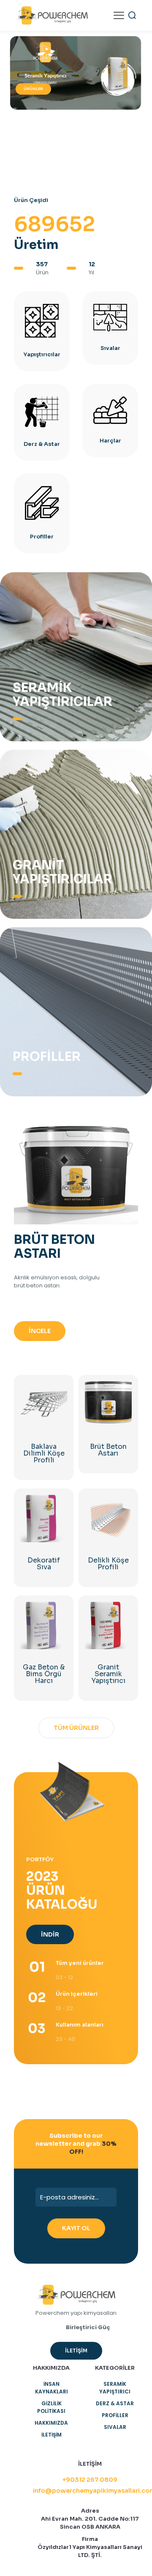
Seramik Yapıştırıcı (115, 2388)
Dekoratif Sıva (44, 1564)
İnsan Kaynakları (52, 2388)
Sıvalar (115, 2427)
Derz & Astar (115, 2403)
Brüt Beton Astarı (108, 1450)
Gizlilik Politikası (51, 2407)
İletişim (52, 2435)
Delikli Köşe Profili (108, 1564)
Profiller (115, 2415)
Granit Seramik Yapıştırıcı (108, 1674)
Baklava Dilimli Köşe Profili (44, 1453)
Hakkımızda (51, 2423)
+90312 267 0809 (90, 2480)
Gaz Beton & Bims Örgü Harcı (44, 1674)
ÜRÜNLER (33, 89)
